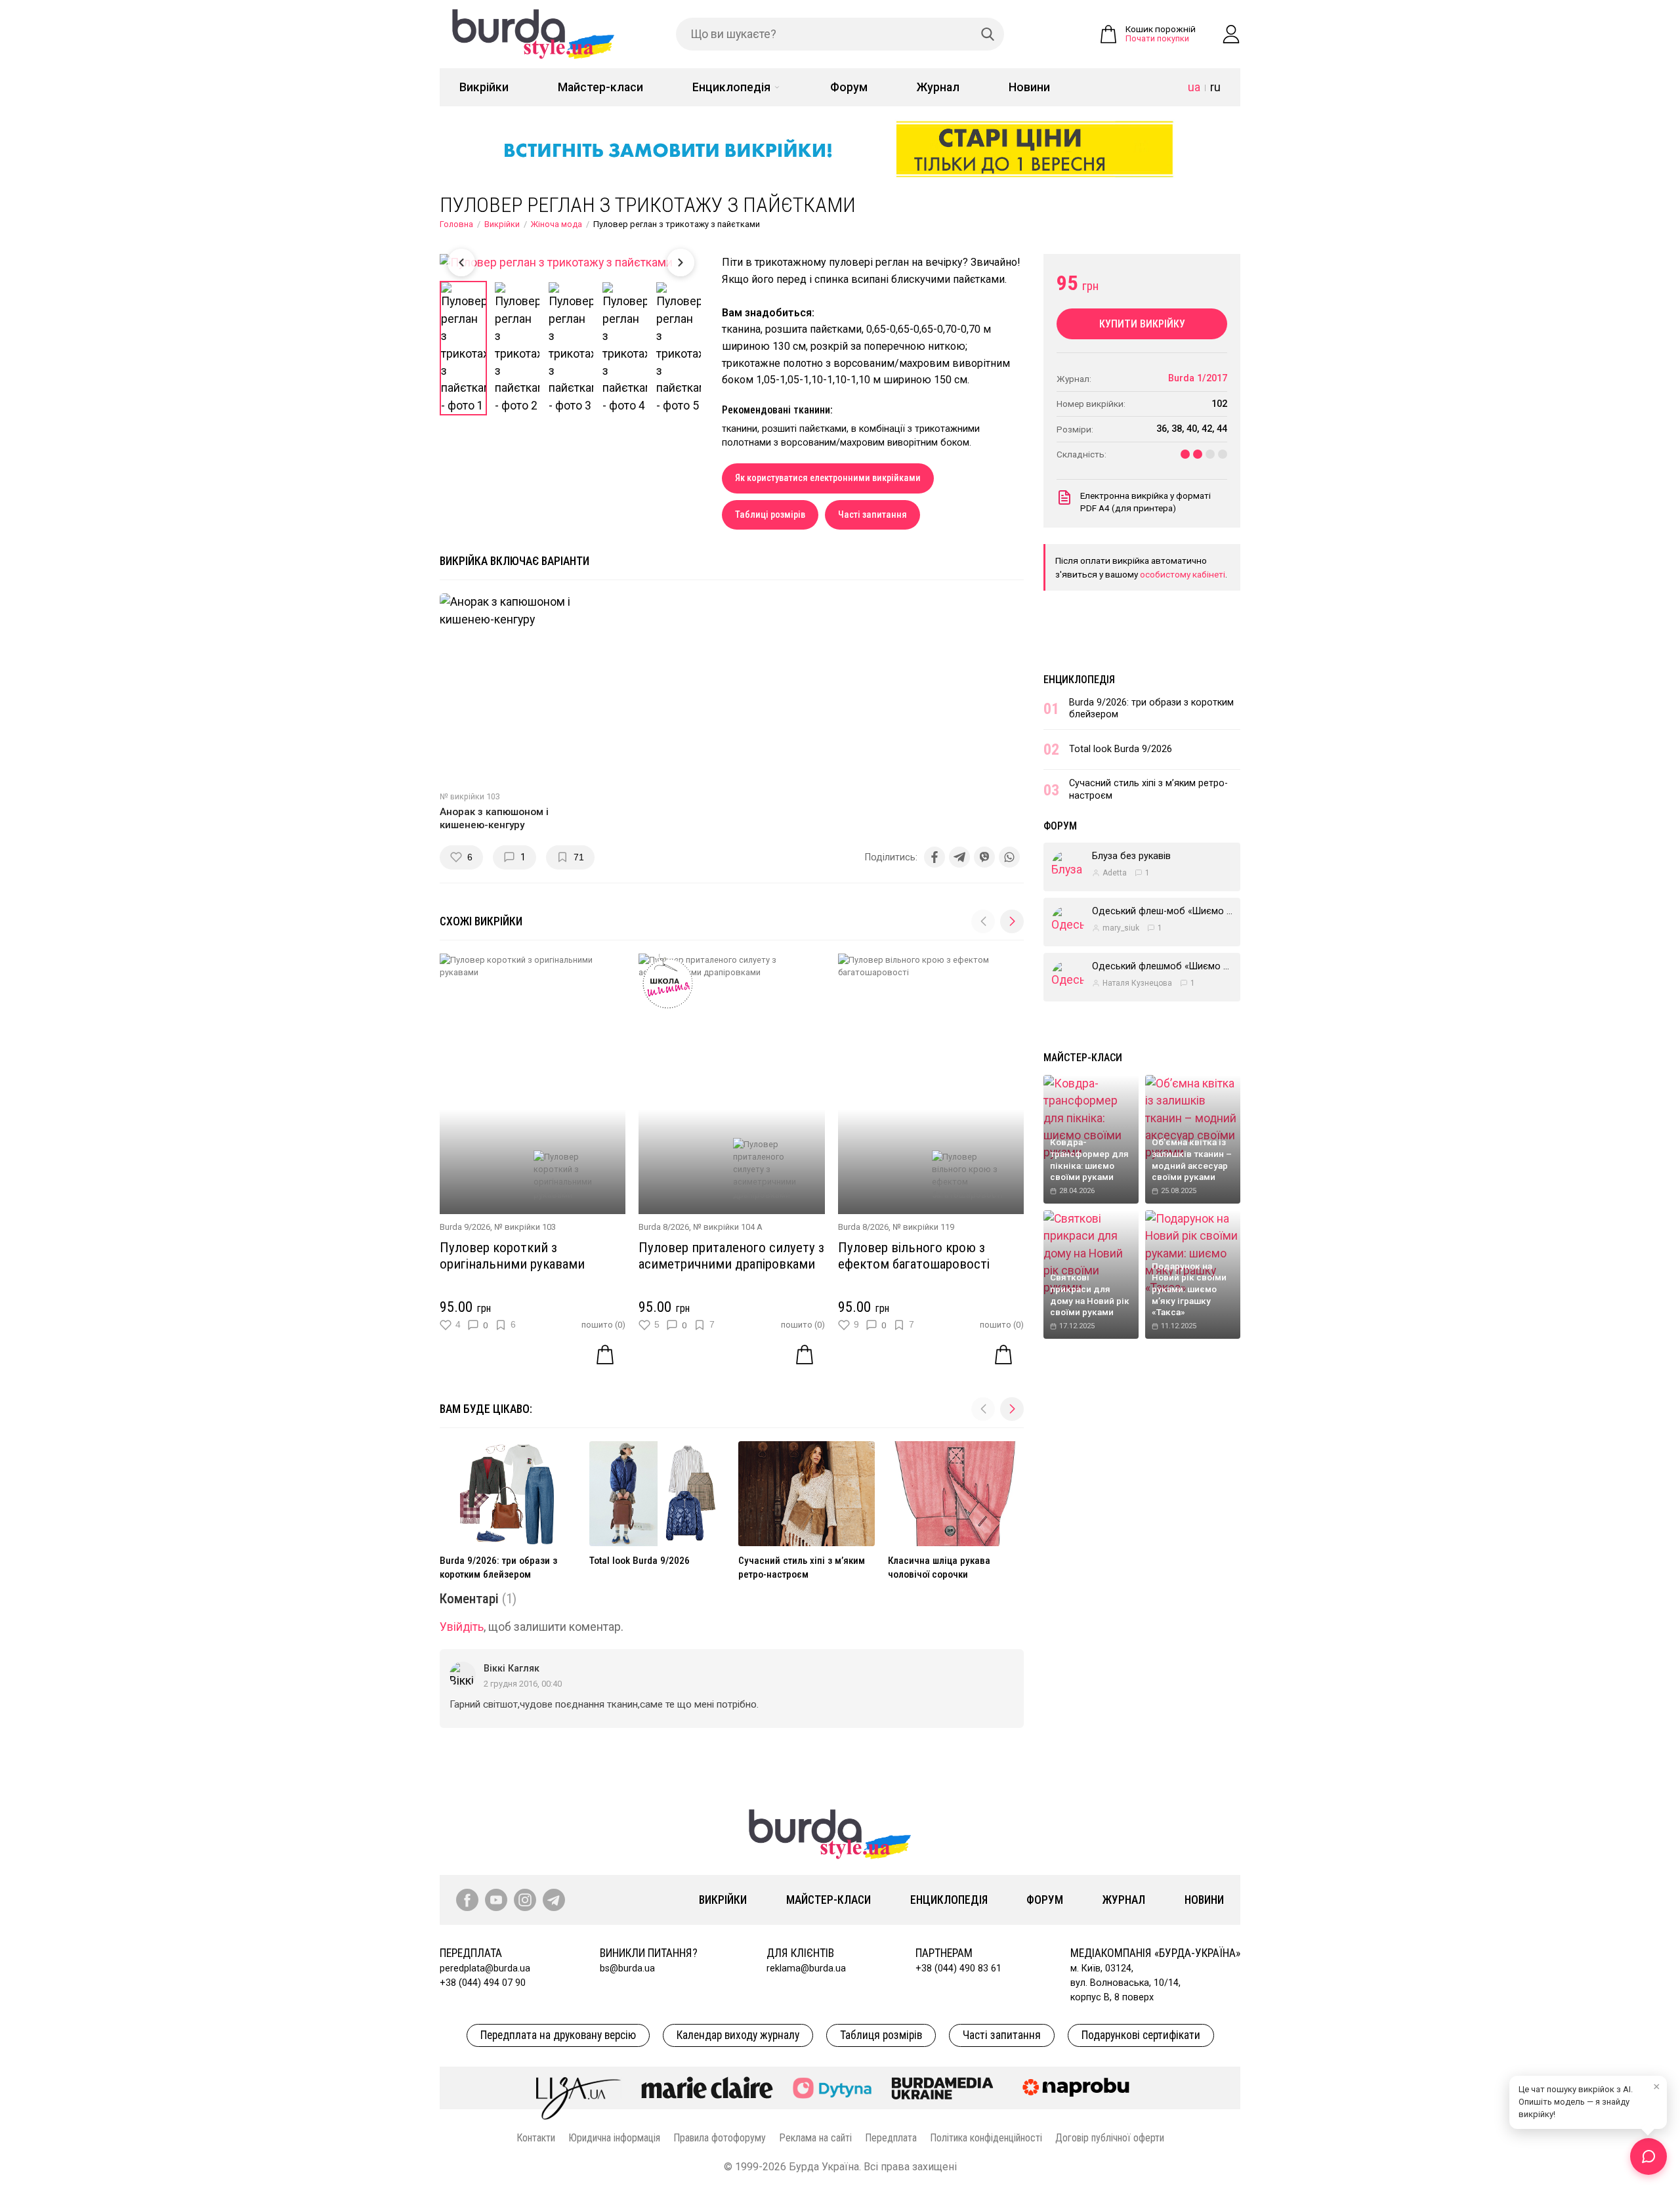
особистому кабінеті (1183, 574)
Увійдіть (462, 1627)
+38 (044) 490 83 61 (958, 1968)
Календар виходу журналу (738, 2035)
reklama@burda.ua (806, 1968)
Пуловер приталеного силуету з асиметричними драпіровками (731, 1256)
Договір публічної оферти (1110, 2138)
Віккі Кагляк (512, 1669)
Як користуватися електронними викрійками (828, 478)
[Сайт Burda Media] (942, 2088)
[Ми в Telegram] (554, 1900)
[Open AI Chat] (1648, 2156)
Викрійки (484, 87)
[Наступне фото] (681, 263)
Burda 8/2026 (664, 1227)
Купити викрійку (1142, 324)
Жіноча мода (556, 224)
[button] (1012, 921)
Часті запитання (872, 515)
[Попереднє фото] (461, 263)
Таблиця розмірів (881, 2035)
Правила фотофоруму (720, 2138)
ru (1215, 87)
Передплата (891, 2138)
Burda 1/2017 (1198, 378)
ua (1194, 87)
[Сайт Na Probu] (1079, 2088)
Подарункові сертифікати (1141, 2035)
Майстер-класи (600, 87)
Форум (849, 87)
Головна (456, 224)
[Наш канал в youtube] (496, 1900)
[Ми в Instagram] (525, 1900)
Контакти (536, 2138)
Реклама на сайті (815, 2138)
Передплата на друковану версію (558, 2035)
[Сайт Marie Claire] (707, 2088)
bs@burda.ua (627, 1968)
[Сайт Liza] (579, 2088)
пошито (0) (603, 1325)
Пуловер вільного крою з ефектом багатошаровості (914, 1256)
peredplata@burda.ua (485, 1968)
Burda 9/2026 (465, 1227)
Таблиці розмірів (770, 515)
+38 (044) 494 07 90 (483, 1983)
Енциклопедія (731, 87)
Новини (1029, 87)
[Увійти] (1231, 34)
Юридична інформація (614, 2138)
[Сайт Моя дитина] (832, 2088)
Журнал (938, 87)
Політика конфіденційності (986, 2138)
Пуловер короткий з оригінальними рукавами (512, 1256)
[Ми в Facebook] (467, 1900)
